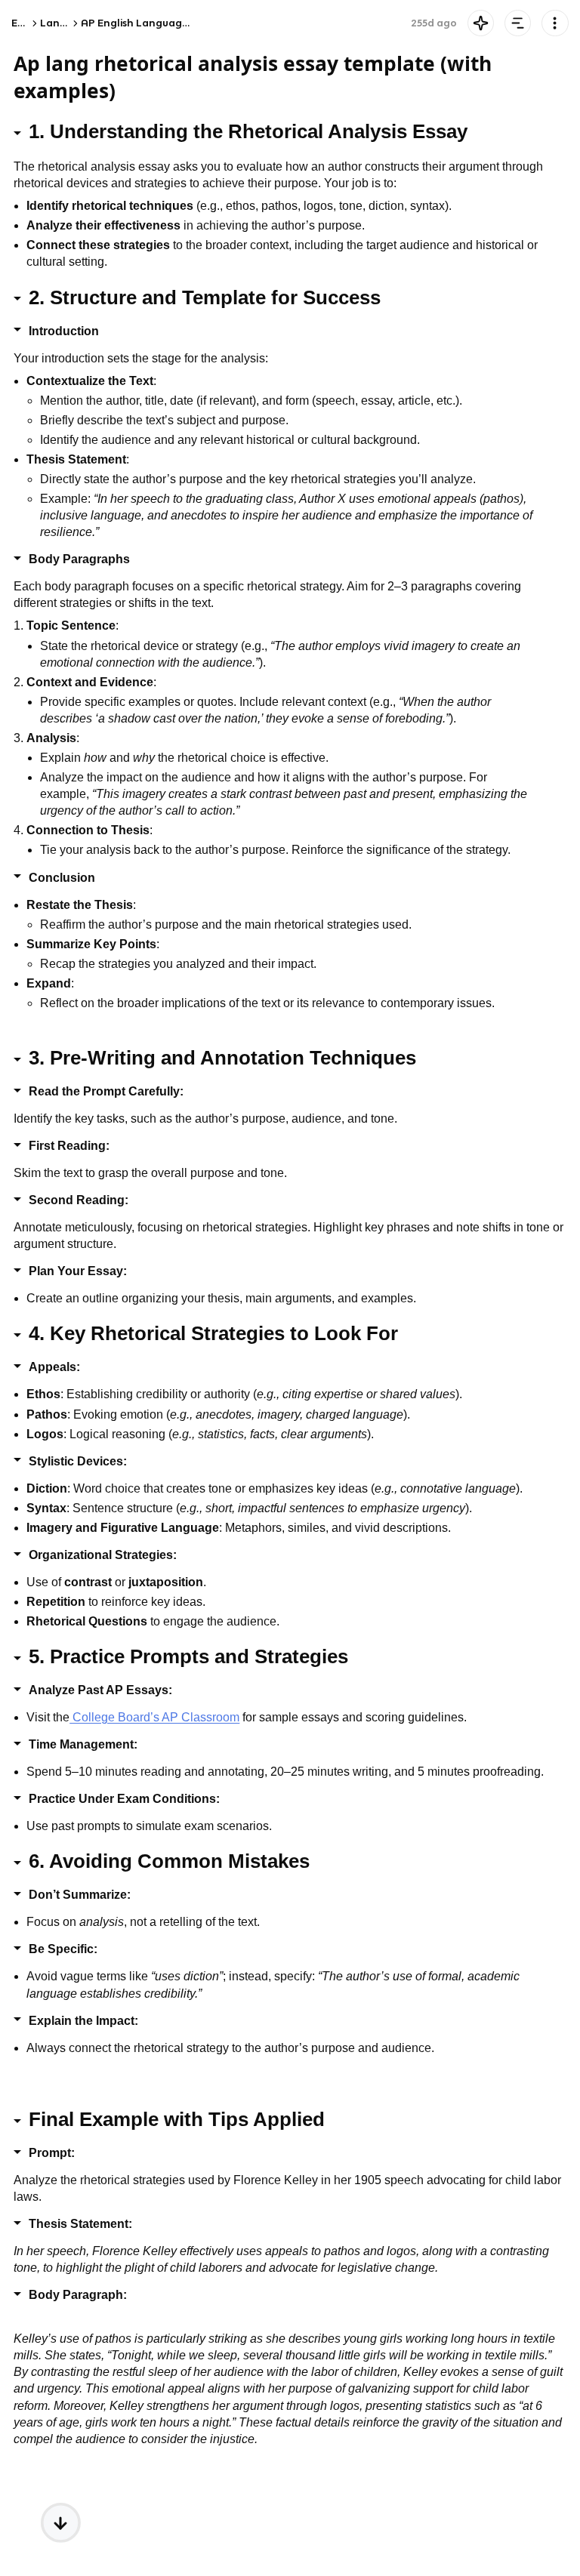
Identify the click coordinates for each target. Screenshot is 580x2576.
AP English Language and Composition (179, 23)
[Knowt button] (481, 23)
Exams (27, 23)
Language (66, 23)
